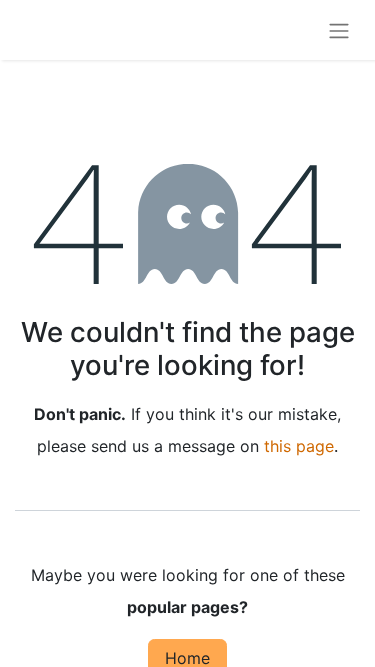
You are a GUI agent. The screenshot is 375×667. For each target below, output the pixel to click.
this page (299, 446)
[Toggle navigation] (339, 30)
